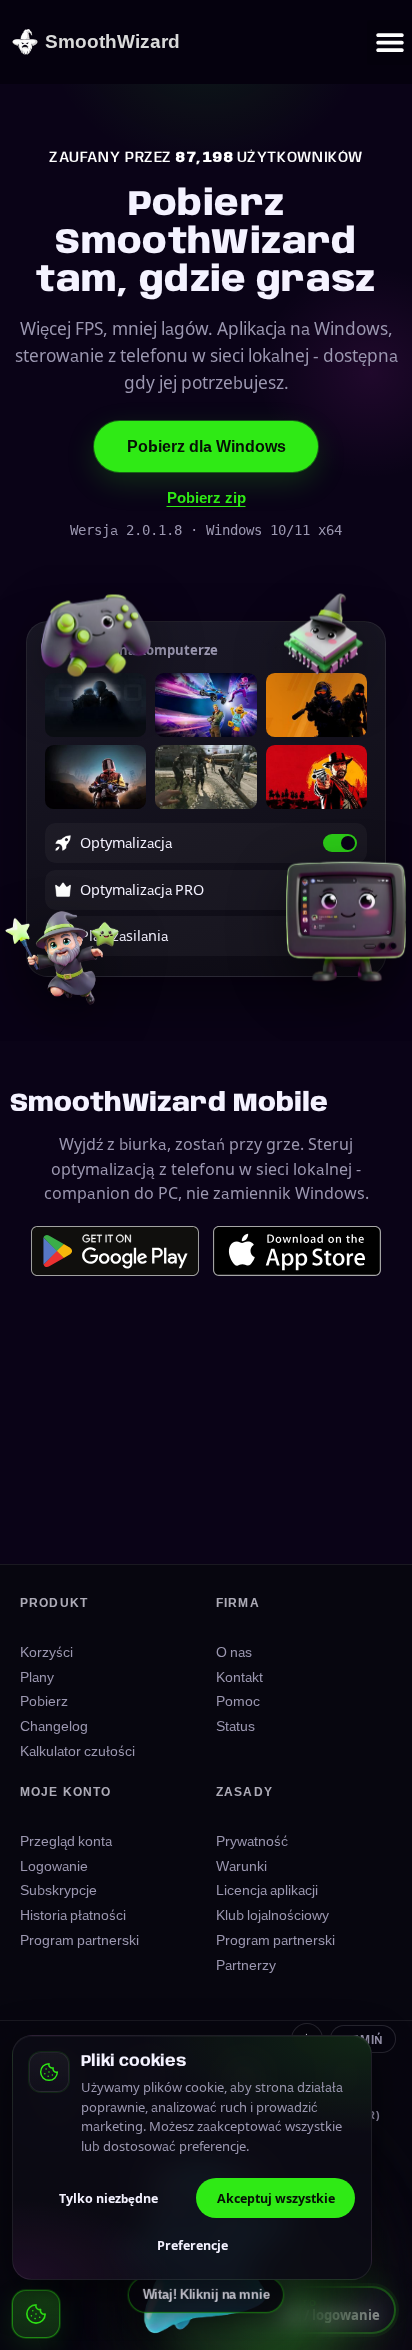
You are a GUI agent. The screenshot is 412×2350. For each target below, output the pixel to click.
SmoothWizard (112, 40)
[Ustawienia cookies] (36, 2314)
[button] (389, 42)
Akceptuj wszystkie (276, 2198)
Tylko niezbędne (108, 2198)
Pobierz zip (206, 497)
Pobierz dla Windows (206, 446)
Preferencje (192, 2245)
